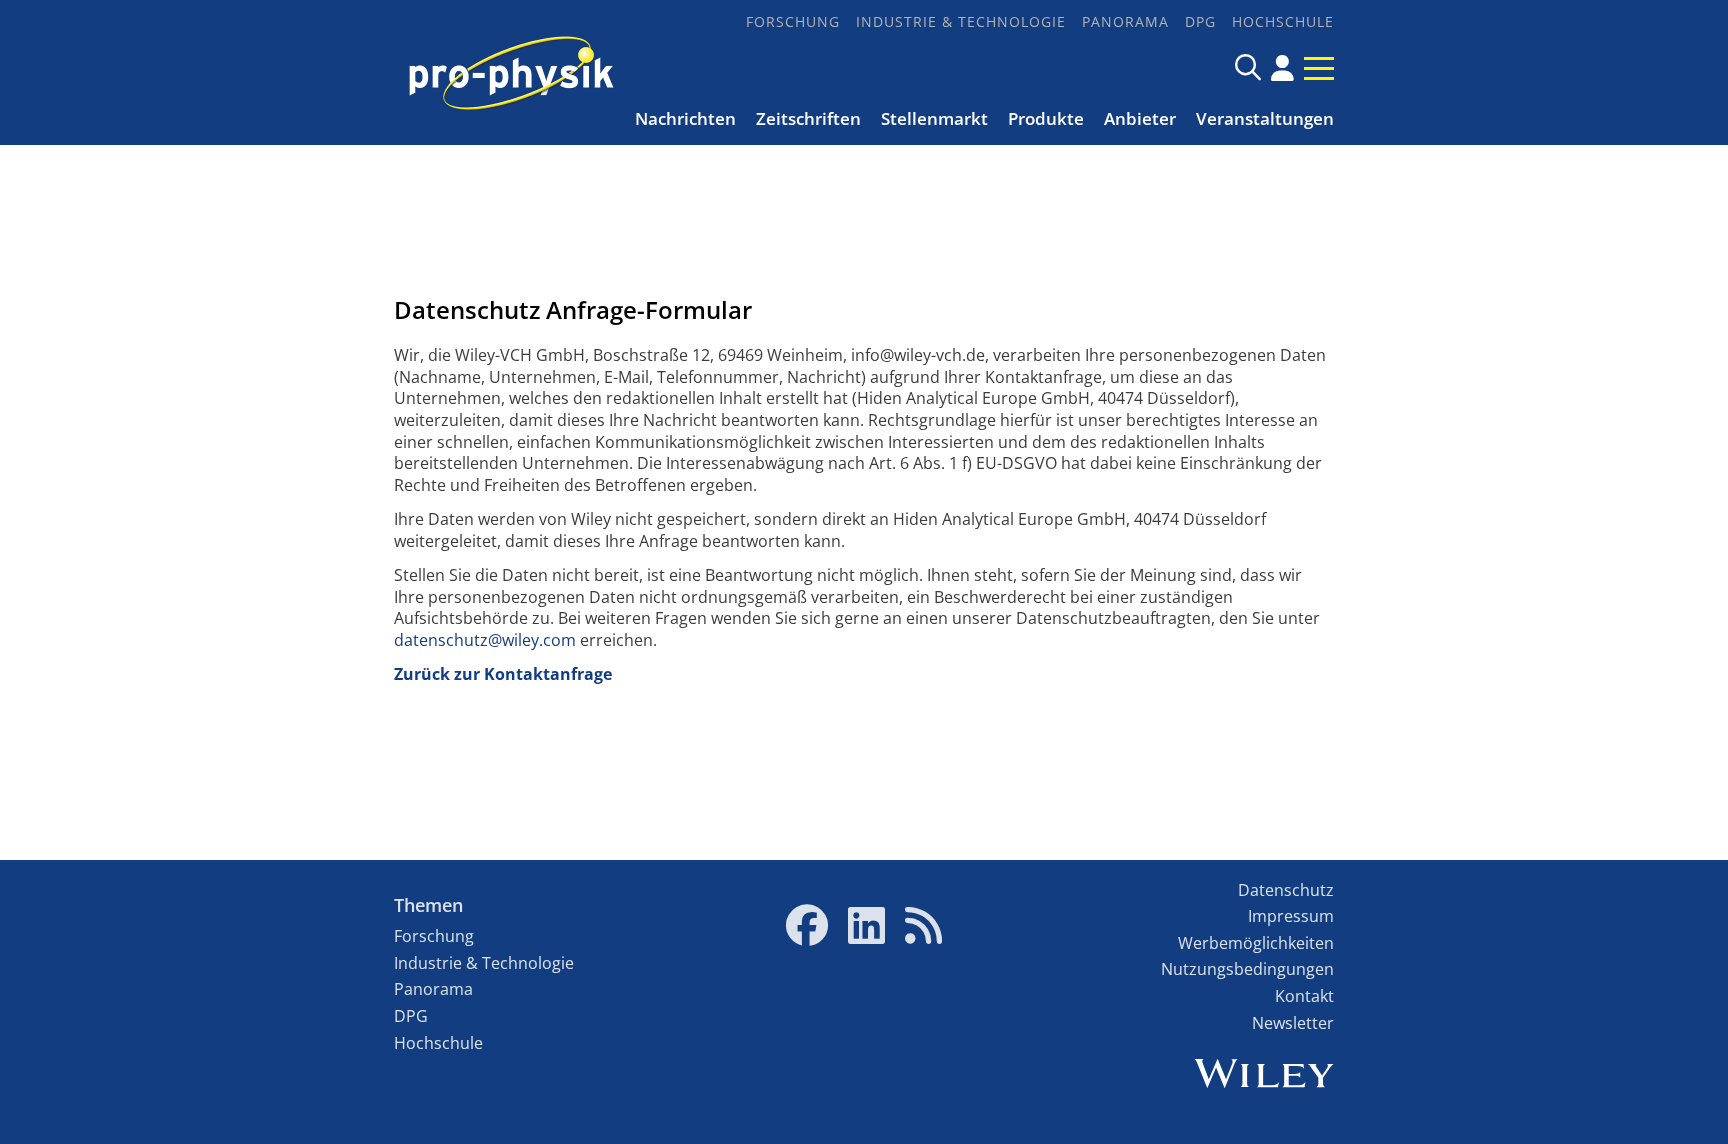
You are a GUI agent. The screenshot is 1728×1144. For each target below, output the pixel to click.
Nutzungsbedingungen (1247, 969)
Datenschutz (1286, 890)
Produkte (1046, 118)
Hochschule (1283, 21)
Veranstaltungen (1265, 118)
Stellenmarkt (934, 118)
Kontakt (1304, 996)
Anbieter (1140, 118)
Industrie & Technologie (961, 21)
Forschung (793, 21)
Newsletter (1293, 1023)
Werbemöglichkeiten (1256, 943)
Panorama (1125, 21)
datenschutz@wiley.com (485, 640)
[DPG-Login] (1282, 68)
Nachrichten (685, 118)
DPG (1200, 21)
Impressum (1291, 916)
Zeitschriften (808, 118)
